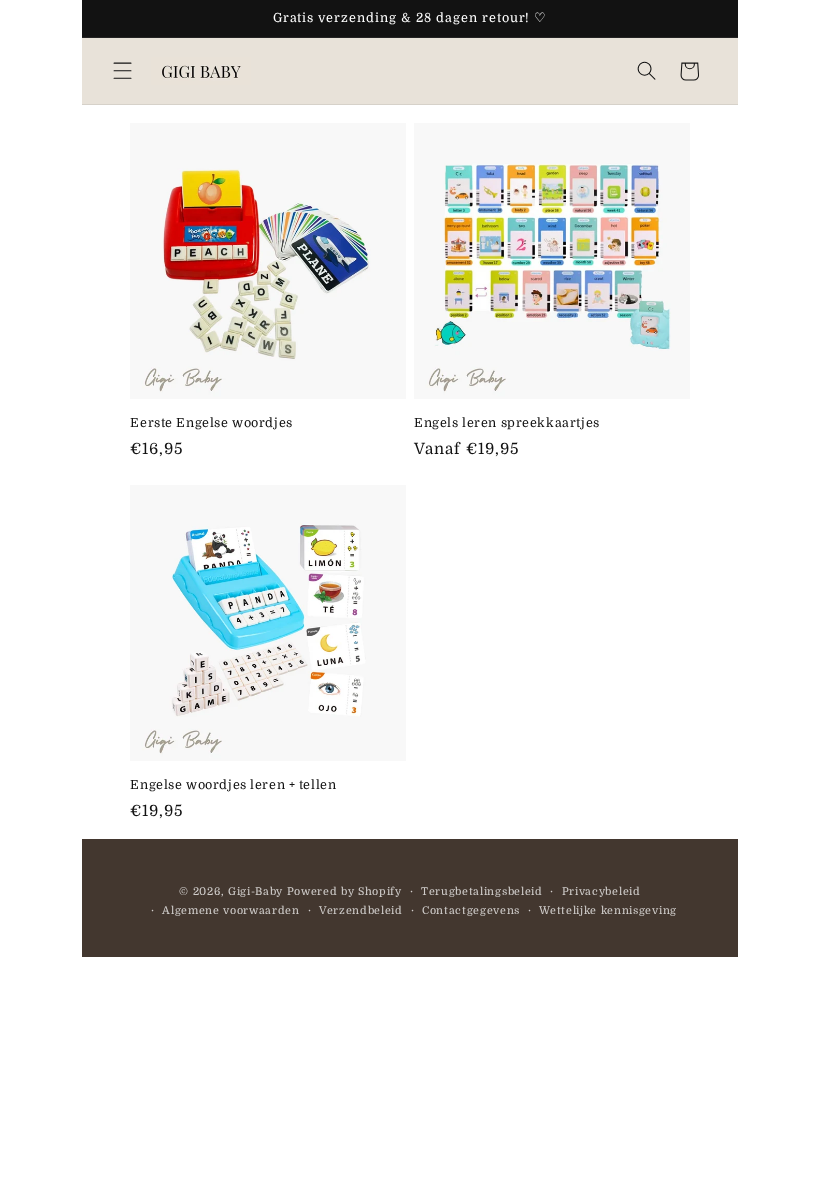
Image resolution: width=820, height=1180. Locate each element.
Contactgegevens (471, 910)
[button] (122, 71)
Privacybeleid (601, 891)
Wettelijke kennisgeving (608, 910)
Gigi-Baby (255, 891)
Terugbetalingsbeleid (482, 891)
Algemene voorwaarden (231, 910)
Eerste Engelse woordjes (211, 423)
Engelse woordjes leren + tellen (233, 785)
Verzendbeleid (361, 910)
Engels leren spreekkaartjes (507, 423)
